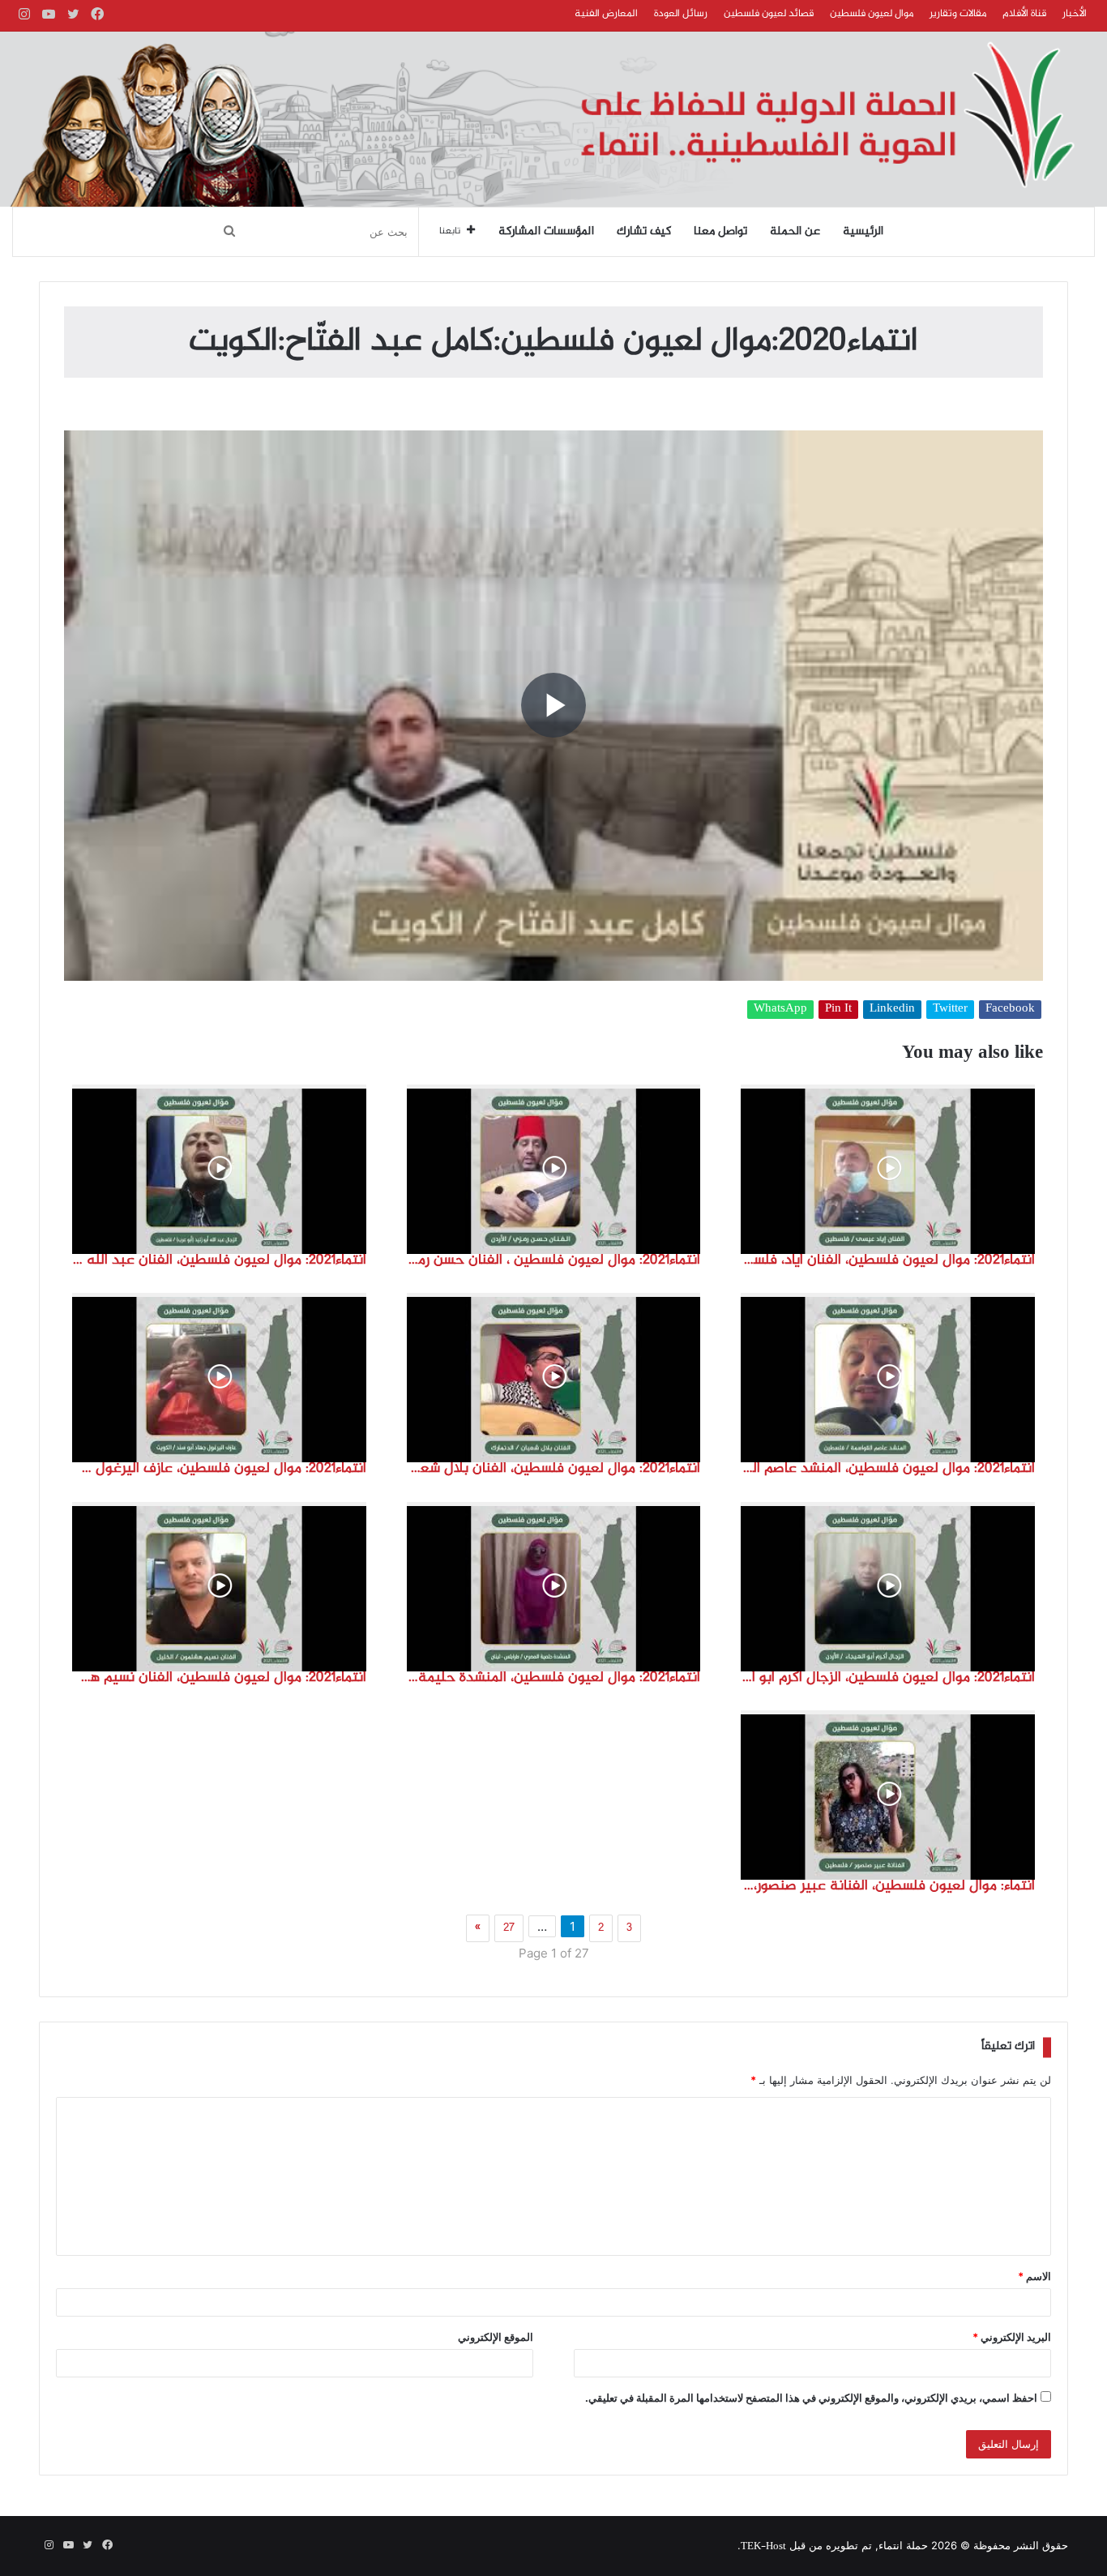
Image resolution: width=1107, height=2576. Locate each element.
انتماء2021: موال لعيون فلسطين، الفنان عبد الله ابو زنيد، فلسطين (219, 1260)
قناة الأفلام (1024, 14)
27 (509, 1928)
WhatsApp (780, 1010)
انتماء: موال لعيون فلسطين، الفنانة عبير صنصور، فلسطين (888, 1886)
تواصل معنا (720, 232)
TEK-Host (763, 2547)
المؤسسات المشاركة (546, 232)
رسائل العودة (681, 14)
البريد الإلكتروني (1012, 2337)
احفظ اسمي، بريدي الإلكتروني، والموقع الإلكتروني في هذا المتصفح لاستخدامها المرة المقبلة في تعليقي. (811, 2398)
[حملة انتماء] (553, 119)
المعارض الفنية (606, 14)
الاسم (1034, 2276)
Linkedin (892, 1010)
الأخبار (1075, 14)
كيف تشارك (644, 232)
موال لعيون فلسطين (872, 14)
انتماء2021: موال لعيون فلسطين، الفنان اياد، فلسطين (888, 1260)
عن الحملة (795, 232)
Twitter (950, 1010)
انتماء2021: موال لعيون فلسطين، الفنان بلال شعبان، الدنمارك (554, 1469)
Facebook (1010, 1010)
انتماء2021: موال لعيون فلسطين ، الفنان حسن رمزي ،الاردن (554, 1260)
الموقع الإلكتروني (496, 2337)
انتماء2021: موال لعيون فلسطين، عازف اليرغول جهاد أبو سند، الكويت (219, 1469)
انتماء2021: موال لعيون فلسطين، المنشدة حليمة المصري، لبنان (554, 1678)
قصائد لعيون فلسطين (769, 14)
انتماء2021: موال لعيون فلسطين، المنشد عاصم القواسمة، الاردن (888, 1469)
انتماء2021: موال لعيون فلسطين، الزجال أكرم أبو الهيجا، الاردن (888, 1678)
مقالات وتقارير (958, 14)
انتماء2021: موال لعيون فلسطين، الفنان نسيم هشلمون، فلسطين (219, 1678)
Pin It (838, 1010)
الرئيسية (863, 232)
